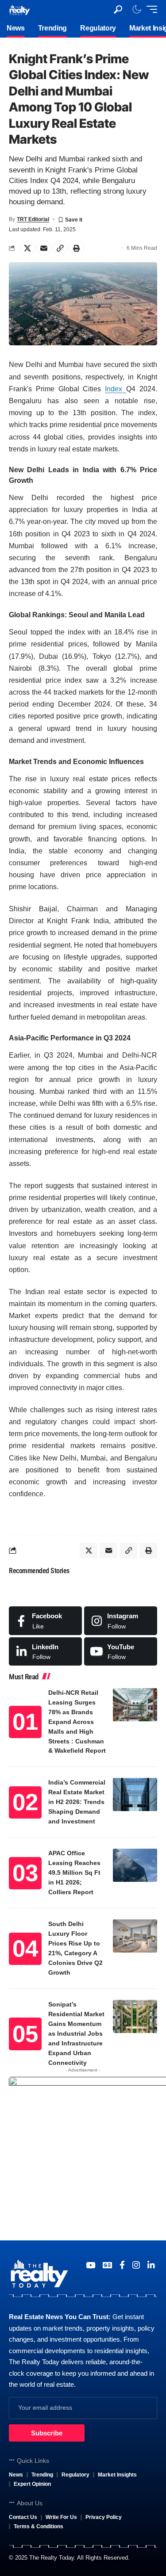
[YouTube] (91, 2265)
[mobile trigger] (150, 9)
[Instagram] (121, 1621)
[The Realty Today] (19, 9)
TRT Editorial (33, 219)
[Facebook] (45, 1621)
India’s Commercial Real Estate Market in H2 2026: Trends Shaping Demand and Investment (77, 1802)
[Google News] (107, 2265)
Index (116, 389)
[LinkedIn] (45, 1651)
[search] (118, 10)
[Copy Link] (60, 248)
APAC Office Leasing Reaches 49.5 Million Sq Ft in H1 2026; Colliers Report (74, 1873)
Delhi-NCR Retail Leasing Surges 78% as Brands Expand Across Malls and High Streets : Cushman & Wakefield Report (77, 1722)
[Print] (77, 248)
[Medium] (121, 1651)
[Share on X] (27, 248)
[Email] (44, 248)
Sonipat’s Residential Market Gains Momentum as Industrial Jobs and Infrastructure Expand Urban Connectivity (76, 2033)
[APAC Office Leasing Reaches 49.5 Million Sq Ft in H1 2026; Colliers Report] (135, 1865)
